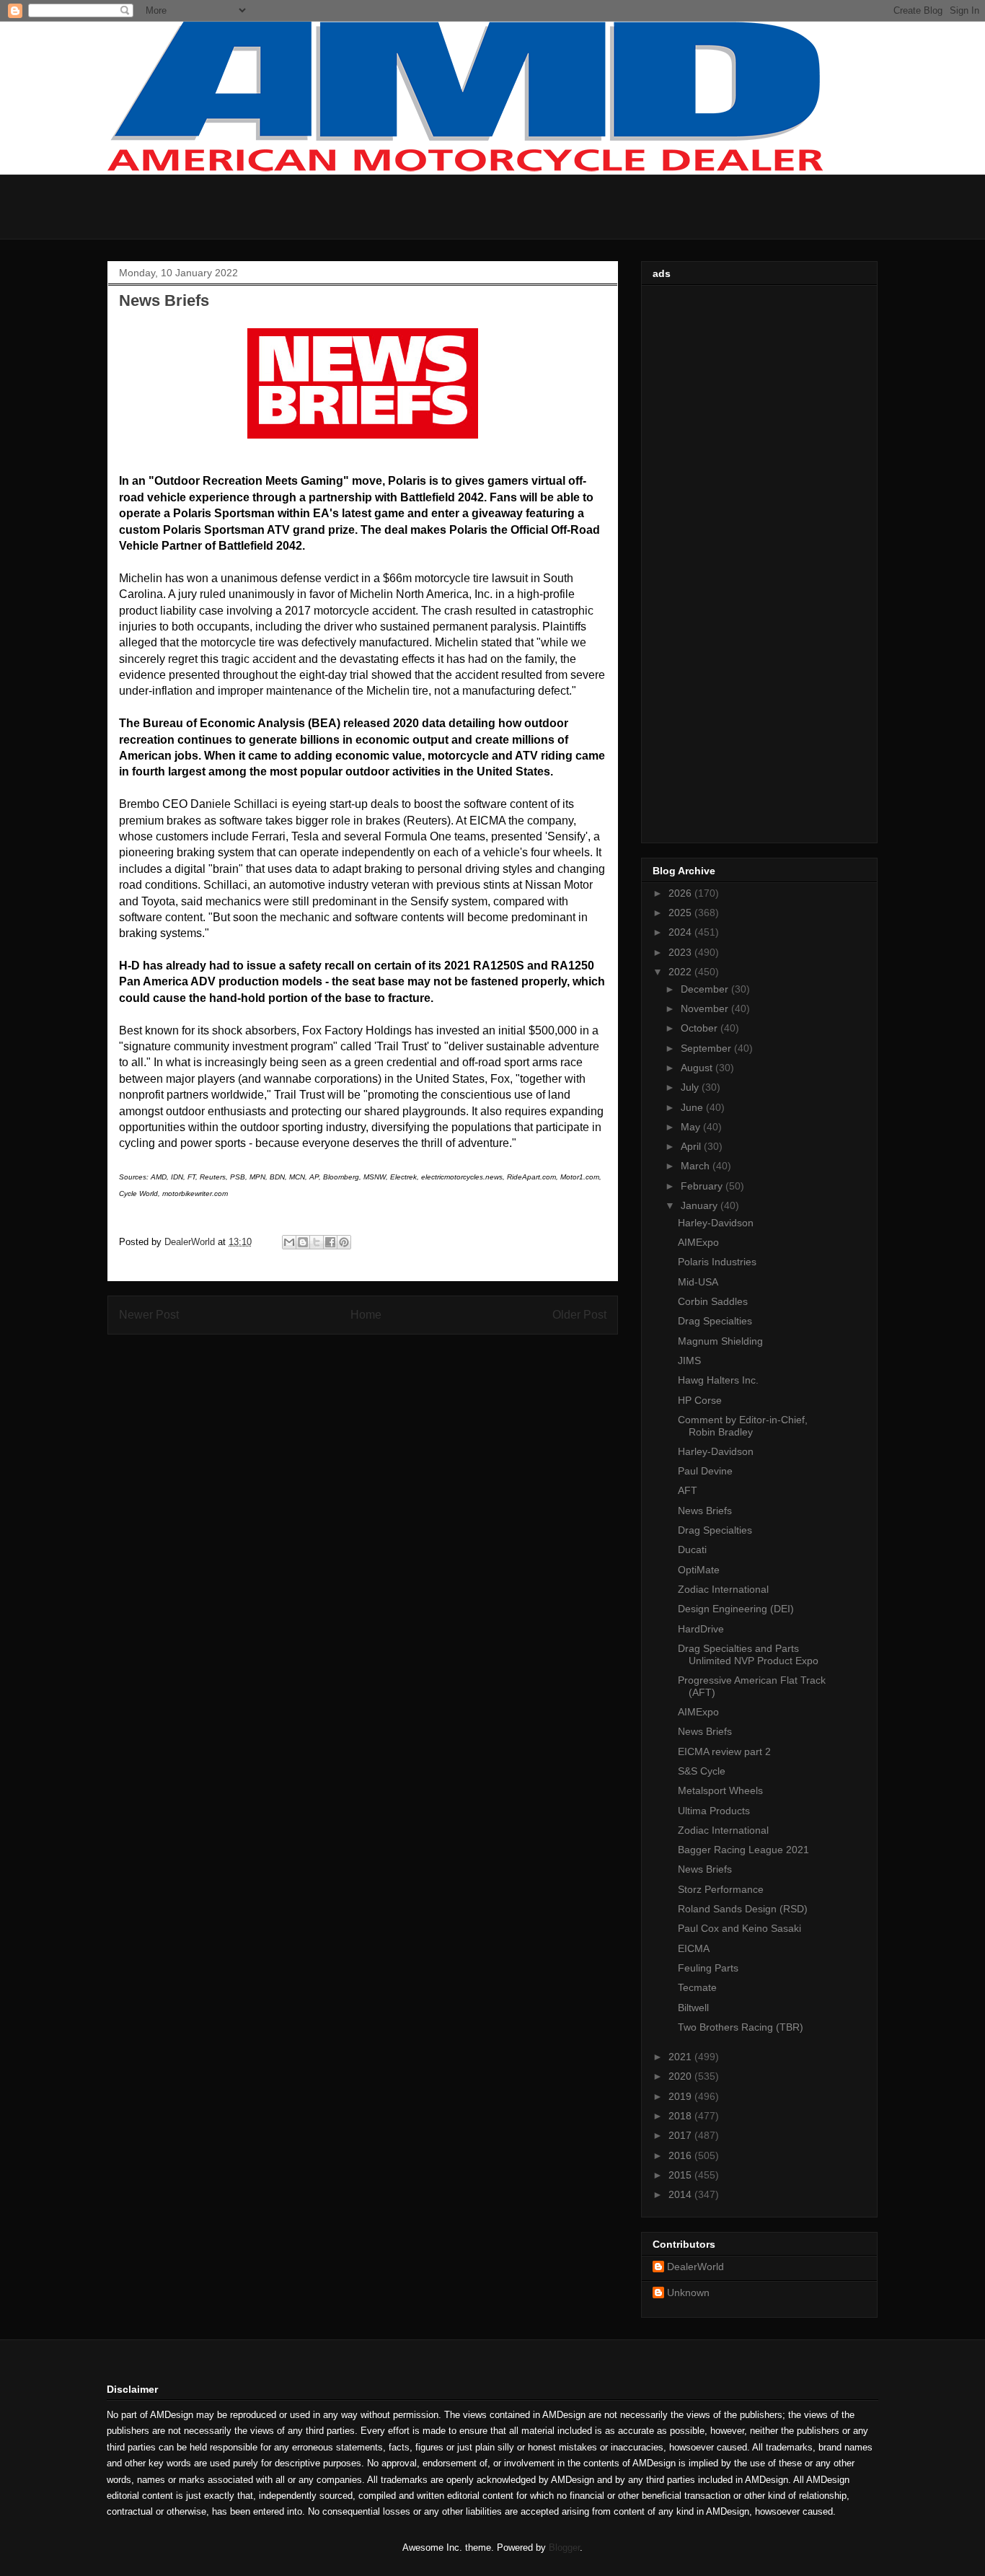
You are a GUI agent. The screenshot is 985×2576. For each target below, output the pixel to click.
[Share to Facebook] (330, 1242)
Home (366, 1315)
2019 (681, 2096)
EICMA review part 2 (724, 1751)
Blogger (564, 2548)
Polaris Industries (717, 1262)
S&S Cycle (702, 1771)
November (706, 1008)
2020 (681, 2076)
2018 (681, 2116)
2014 (681, 2194)
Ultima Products (714, 1811)
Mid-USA (698, 1282)
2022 (681, 972)
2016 (681, 2155)
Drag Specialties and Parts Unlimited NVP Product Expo (748, 1654)
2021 (681, 2057)
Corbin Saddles (713, 1301)
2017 (681, 2135)
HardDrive (701, 1629)
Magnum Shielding (720, 1341)
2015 (681, 2175)
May (692, 1127)
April (692, 1146)
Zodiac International (723, 1589)
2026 (681, 893)
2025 (681, 913)
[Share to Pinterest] (344, 1242)
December (706, 989)
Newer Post (149, 1315)
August (698, 1068)
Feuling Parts (708, 1968)
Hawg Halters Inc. (718, 1380)
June (693, 1107)
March (697, 1166)
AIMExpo (698, 1242)
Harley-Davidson (716, 1223)
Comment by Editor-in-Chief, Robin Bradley (743, 1426)
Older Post (579, 1315)
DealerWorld (695, 2267)
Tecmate (697, 1987)
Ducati (692, 1549)
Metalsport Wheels (720, 1790)
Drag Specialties (715, 1321)
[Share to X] (317, 1242)
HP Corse (700, 1400)
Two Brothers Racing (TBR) (741, 2027)
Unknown (688, 2293)
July (691, 1087)
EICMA (694, 1948)
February (703, 1186)
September (707, 1048)
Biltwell (693, 2008)
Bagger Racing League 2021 (743, 1850)
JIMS (689, 1360)
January (701, 1205)
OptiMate (699, 1570)
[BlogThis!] (303, 1242)
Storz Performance (721, 1889)
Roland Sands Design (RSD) (743, 1909)
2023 (681, 952)
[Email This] (289, 1242)
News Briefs (705, 1511)
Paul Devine (705, 1471)
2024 (681, 932)
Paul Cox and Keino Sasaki (739, 1928)
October (701, 1028)
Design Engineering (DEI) (736, 1609)
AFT (688, 1490)
